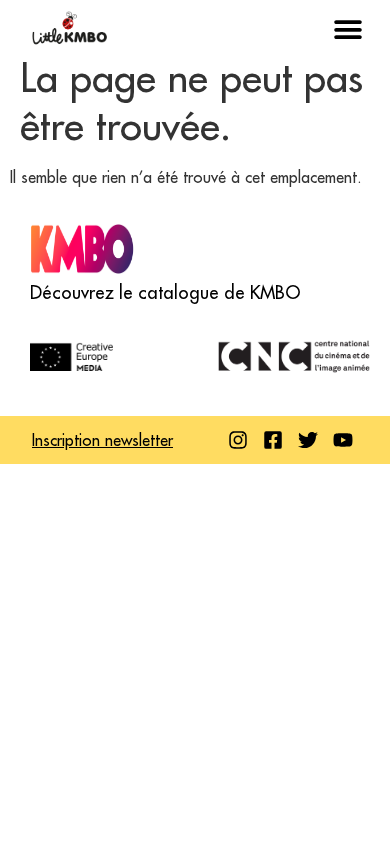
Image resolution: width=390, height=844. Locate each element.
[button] (347, 30)
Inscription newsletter (102, 440)
